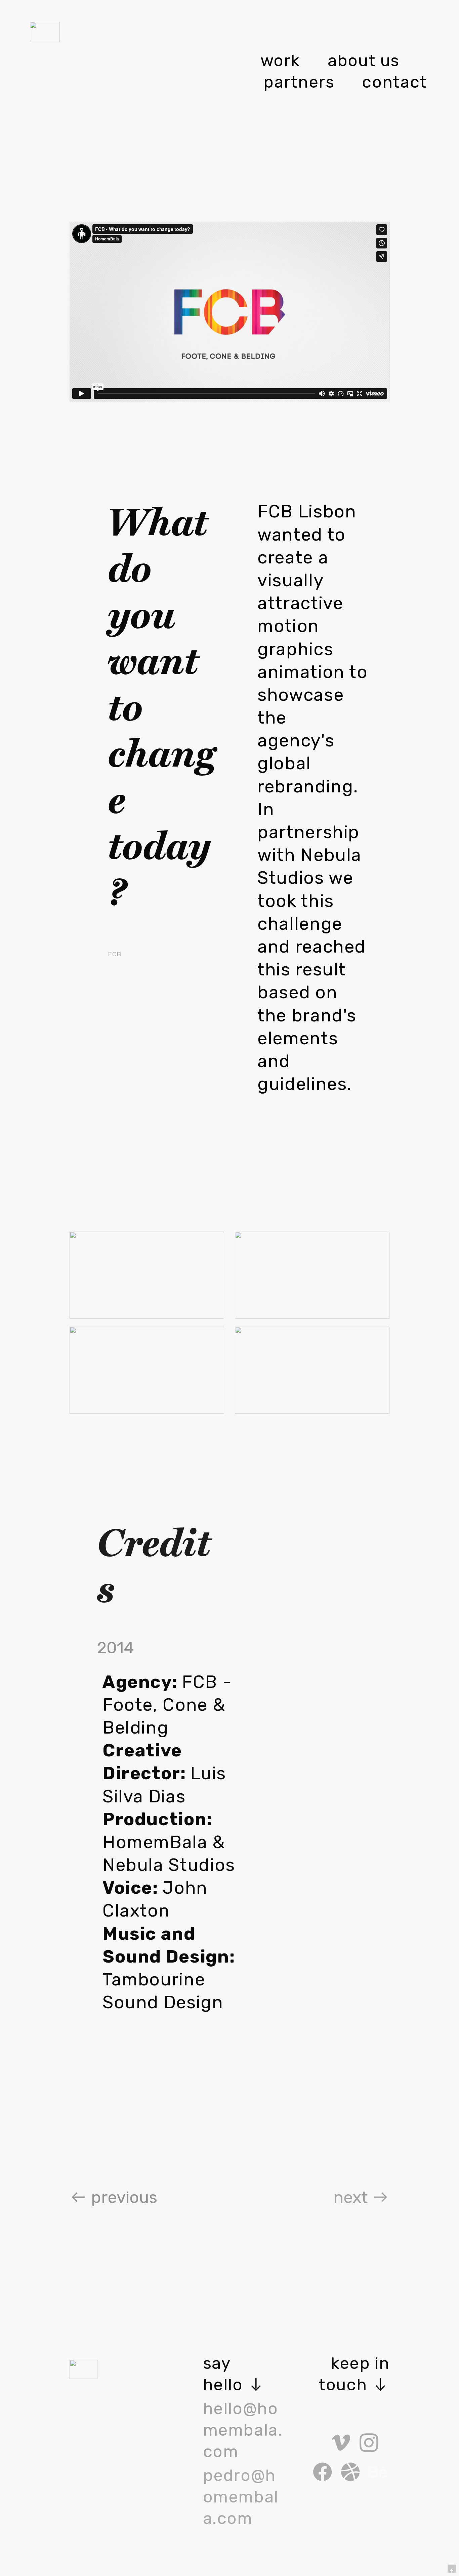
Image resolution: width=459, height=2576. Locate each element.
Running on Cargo (451, 2540)
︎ (378, 2473)
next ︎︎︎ (361, 2197)
